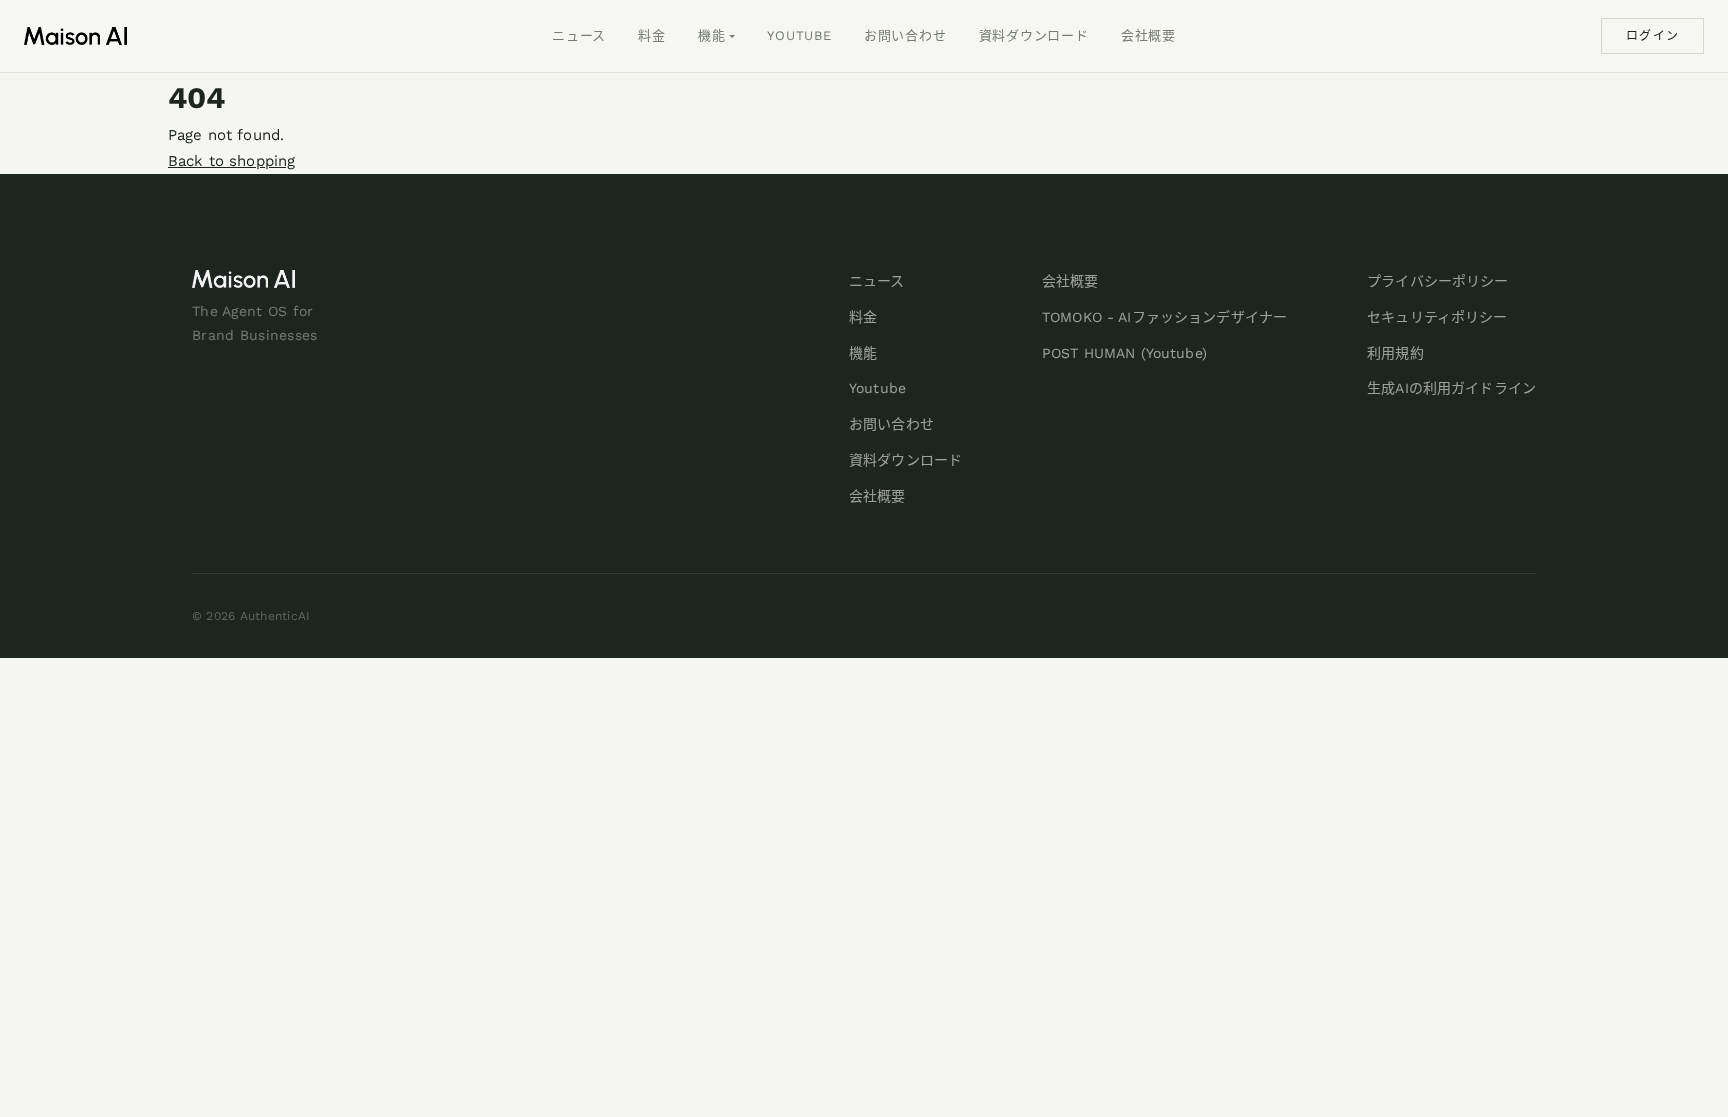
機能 (712, 35)
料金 (652, 35)
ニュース (579, 35)
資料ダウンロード (1034, 35)
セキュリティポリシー (1437, 317)
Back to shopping (231, 161)
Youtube (799, 35)
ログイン (1652, 36)
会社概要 (1148, 35)
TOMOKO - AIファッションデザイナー (1164, 317)
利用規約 (1395, 353)
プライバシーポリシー (1437, 281)
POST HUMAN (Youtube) (1124, 353)
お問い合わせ (905, 35)
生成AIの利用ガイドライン (1451, 388)
